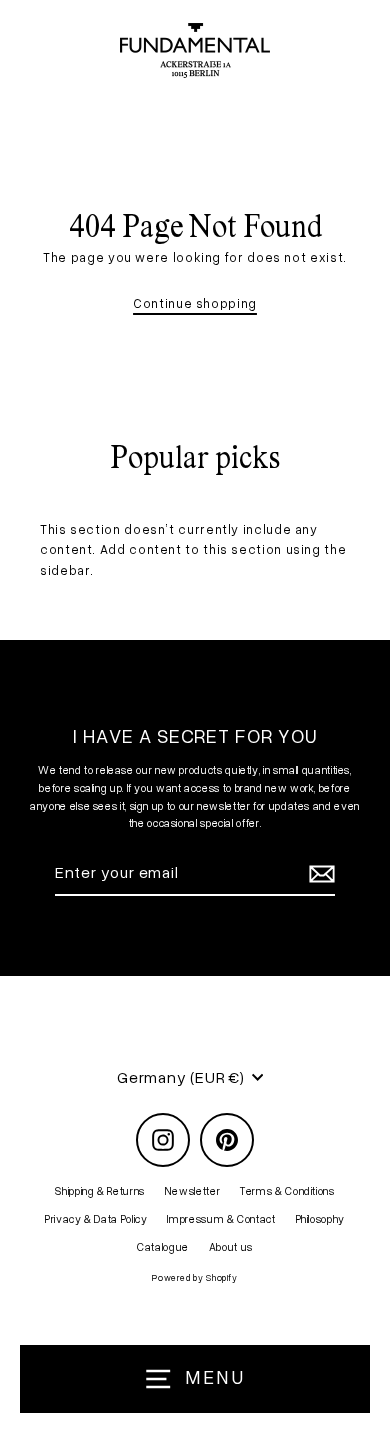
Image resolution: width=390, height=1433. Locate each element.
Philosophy (320, 1218)
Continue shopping (195, 303)
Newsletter (192, 1190)
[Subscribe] (319, 874)
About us (231, 1246)
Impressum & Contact (221, 1218)
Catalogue (163, 1246)
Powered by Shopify (194, 1277)
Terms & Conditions (287, 1190)
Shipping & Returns (99, 1190)
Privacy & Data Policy (96, 1218)
